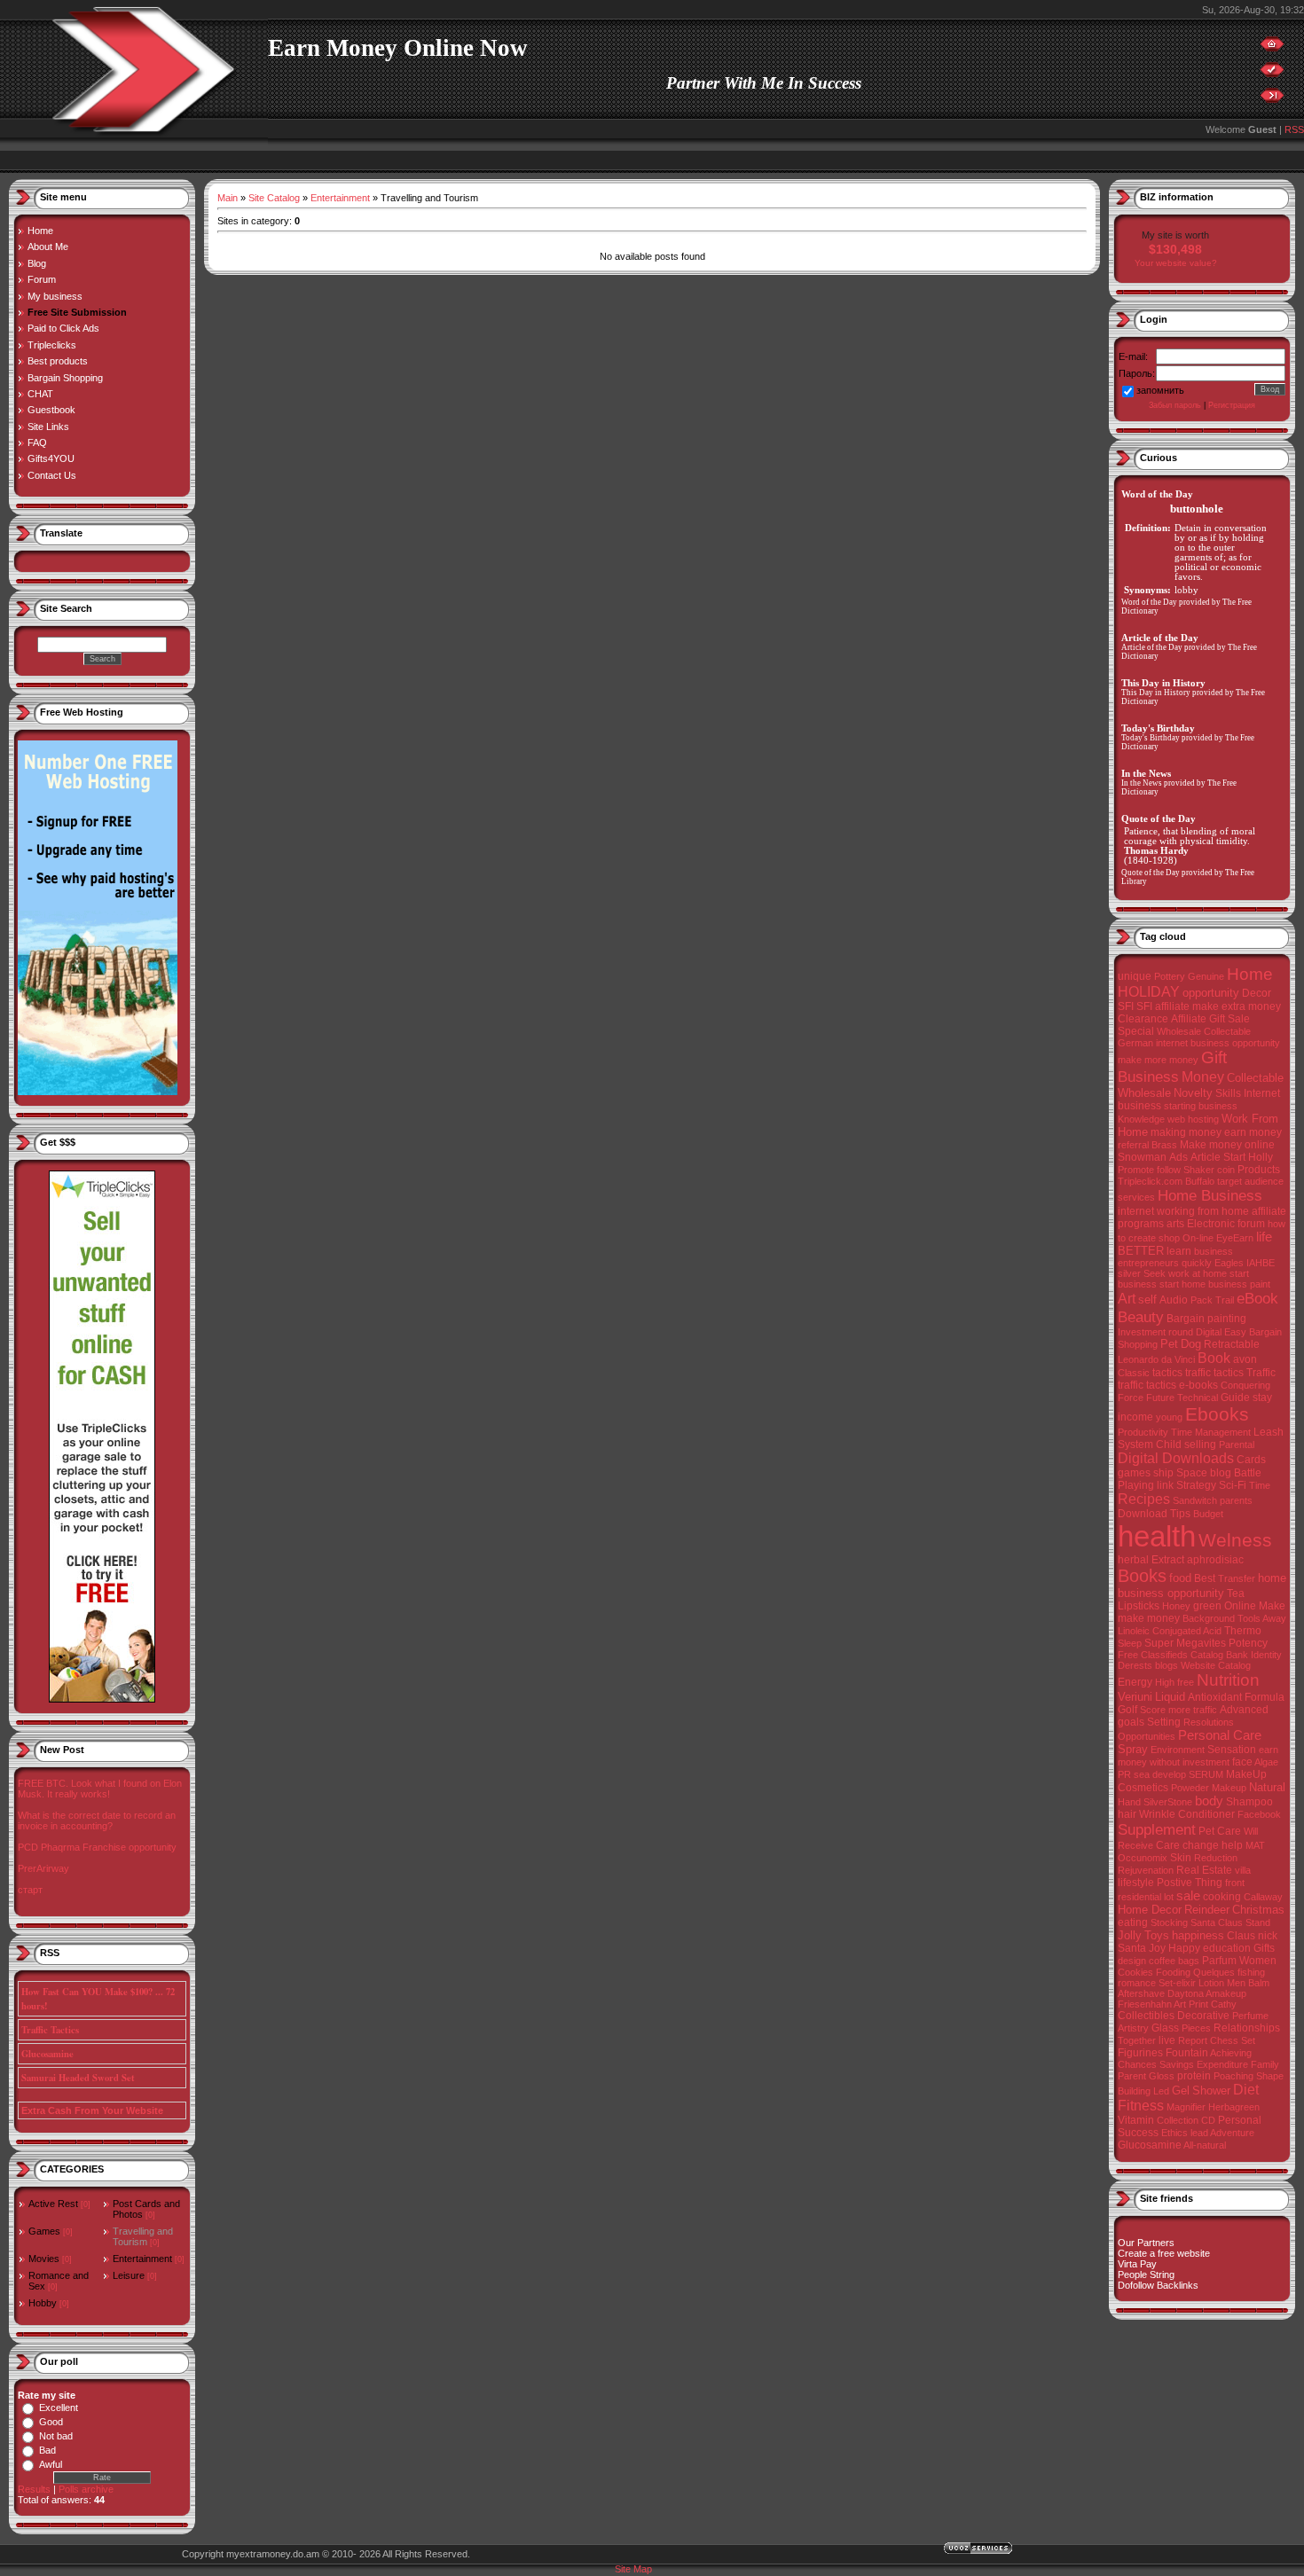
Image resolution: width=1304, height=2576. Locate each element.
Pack (1202, 1300)
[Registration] (1272, 74)
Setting (1164, 1722)
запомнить (1160, 390)
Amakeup (1226, 1993)
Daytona (1186, 1993)
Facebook (1259, 1814)
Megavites (1201, 1643)
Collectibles (1146, 2016)
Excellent (59, 2408)
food (1180, 1578)
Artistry (1133, 2028)
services (1136, 1197)
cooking (1222, 1897)
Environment (1178, 1750)
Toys (1157, 1935)
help (1232, 1845)
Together (1137, 2040)
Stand (1258, 1922)
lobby (1186, 590)
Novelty (1193, 1093)
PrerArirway (43, 1868)
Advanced (1244, 1710)
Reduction (1216, 1858)
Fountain (1187, 2053)
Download (1143, 1514)
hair (1127, 1814)
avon (1245, 1359)
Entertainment (142, 2259)
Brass (1164, 1145)
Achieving (1231, 2053)
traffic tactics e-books (1168, 1385)
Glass (1165, 2028)
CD (1208, 2120)
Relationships (1247, 2028)
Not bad (56, 2436)
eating (1133, 1922)
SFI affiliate (1163, 1006)
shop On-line (1186, 1238)
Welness (1235, 1540)
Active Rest (53, 2204)
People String (1146, 2275)
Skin (1181, 1858)
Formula (1265, 1697)
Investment (1142, 1332)
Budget (1208, 1514)
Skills (1228, 1093)
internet (1136, 1211)
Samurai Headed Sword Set (78, 2078)
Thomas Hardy (1156, 851)
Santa (1132, 1948)
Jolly (1130, 1935)
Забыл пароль (1175, 405)
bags (1189, 1961)
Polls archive (86, 2489)
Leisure (129, 2275)
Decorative (1203, 2016)
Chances (1137, 2064)
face (1242, 1762)
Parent (1132, 2076)
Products (1259, 1170)
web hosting (1193, 1119)
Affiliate (1189, 1019)
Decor (1257, 993)
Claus (1241, 1936)
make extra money (1237, 1006)
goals (1131, 1722)
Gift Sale (1229, 1019)
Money (1203, 1077)
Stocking (1169, 1922)
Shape (1270, 2076)
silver (1129, 1273)
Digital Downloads (1176, 1458)
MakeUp (1246, 1774)
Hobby (43, 2303)
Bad (47, 2450)
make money (1149, 1618)
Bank (1237, 1655)
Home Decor (1150, 1910)
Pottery (1170, 976)
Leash (1269, 1432)
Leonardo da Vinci (1156, 1359)
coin (1226, 1170)
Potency (1248, 1643)
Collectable (1255, 1078)
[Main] (1272, 48)
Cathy (1224, 2004)
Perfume (1250, 2016)
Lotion (1211, 1983)
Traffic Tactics (50, 2030)
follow (1169, 1170)
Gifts (1264, 1948)
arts (1175, 1224)
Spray (1133, 1749)
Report (1193, 2040)
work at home (1198, 1273)
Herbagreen (1234, 2107)
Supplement (1157, 1829)
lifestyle (1136, 1883)
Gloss (1162, 2076)
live (1167, 2040)
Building (1134, 2091)
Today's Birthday (1151, 738)
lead (1199, 2133)
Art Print (1191, 2004)
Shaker (1199, 1170)
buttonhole (1197, 509)
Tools (1249, 1618)
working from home (1203, 1211)
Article (1206, 1157)
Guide (1235, 1398)
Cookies (1135, 1972)
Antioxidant (1215, 1697)
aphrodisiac (1215, 1560)
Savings (1177, 2064)
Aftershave (1141, 1993)
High (1165, 1682)
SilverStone (1168, 1802)
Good (51, 2422)
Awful (51, 2464)
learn (1179, 1251)
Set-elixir (1177, 1983)
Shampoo (1249, 1802)
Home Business (1210, 1195)
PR (1124, 1774)
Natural (1267, 1787)
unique (1135, 976)
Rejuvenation (1146, 1870)
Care (1168, 1845)
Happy (1184, 1948)
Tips (1180, 1514)
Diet (1246, 2090)
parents (1236, 1500)
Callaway (1263, 1897)
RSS (1294, 129)
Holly (1261, 1157)
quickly (1197, 1263)
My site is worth (1175, 235)
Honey (1176, 1606)
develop (1169, 1774)
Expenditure (1222, 2064)
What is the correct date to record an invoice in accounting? (97, 1820)
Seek (1155, 1273)
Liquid (1170, 1697)
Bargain (1186, 1319)
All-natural (1205, 2145)
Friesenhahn (1145, 2004)
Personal (1240, 2120)
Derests (1135, 1665)
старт (30, 1890)
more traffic (1193, 1710)
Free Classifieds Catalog (1170, 1655)
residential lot (1146, 1897)
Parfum (1219, 1961)
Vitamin (1136, 2120)
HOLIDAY (1149, 992)
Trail (1225, 1300)
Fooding (1173, 1972)
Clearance (1143, 1019)
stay (1262, 1398)
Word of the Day (1149, 602)
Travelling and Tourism (143, 2236)
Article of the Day (1152, 647)
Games (44, 2231)
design (1132, 1961)
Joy (1157, 1948)
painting (1227, 1319)
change (1201, 1845)
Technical (1198, 1398)
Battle (1248, 1473)
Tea (1236, 1593)
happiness (1198, 1935)
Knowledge (1141, 1119)
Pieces (1196, 2028)
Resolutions (1209, 1722)
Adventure (1232, 2133)
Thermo (1243, 1631)
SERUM (1206, 1774)
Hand (1129, 1802)
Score (1153, 1710)
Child (1169, 1445)
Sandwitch (1195, 1500)
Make (1272, 1606)
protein (1194, 2076)
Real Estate (1204, 1870)
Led (1161, 2091)
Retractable (1232, 1344)
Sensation (1232, 1750)
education (1227, 1948)
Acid (1212, 1631)
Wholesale (1144, 1093)
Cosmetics (1143, 1788)
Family (1265, 2064)
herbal (1133, 1560)
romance (1137, 1983)
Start (1234, 1157)
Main (228, 198)
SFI (1126, 1006)
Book (1214, 1358)
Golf (1127, 1710)
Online (1240, 1606)
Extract (1168, 1560)
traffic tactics (1214, 1373)
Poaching (1233, 2076)
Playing (1136, 1485)
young (1169, 1417)
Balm (1259, 1983)
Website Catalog (1216, 1665)
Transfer (1237, 1578)
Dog (1191, 1344)
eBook (1257, 1298)
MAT (1255, 1845)
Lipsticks (1139, 1606)
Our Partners (1146, 2243)
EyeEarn (1235, 1238)
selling (1200, 1445)
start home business (1203, 1284)
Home (1250, 974)
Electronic (1211, 1224)
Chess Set (1233, 2040)
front (1235, 1883)
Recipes (1144, 1499)
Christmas (1258, 1910)
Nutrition (1228, 1680)
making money (1186, 1132)
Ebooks (1217, 1414)
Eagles (1229, 1263)
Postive (1174, 1883)
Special (1136, 1031)
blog (1221, 1473)
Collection (1178, 2120)
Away (1274, 1618)
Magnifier (1186, 2107)
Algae (1266, 1762)
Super (1159, 1643)
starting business (1201, 1106)
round (1181, 1332)
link (1165, 1485)
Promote (1136, 1170)
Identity (1266, 1655)
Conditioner (1206, 1814)
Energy (1135, 1682)
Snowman (1142, 1157)
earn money (1253, 1132)
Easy (1235, 1332)
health (1157, 1536)
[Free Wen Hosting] (98, 1092)
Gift (1214, 1057)
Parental (1237, 1445)
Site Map (633, 2569)
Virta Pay (1137, 2264)
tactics (1167, 1373)
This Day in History (1156, 693)
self (1147, 1300)
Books (1142, 1576)
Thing (1209, 1883)
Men (1236, 1983)
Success (1138, 2133)
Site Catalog (274, 198)
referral (1133, 1145)
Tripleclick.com (1150, 1181)
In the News (1142, 783)
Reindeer (1207, 1910)
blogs (1167, 1665)
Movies (44, 2259)
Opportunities (1147, 1736)
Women (1258, 1961)
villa (1243, 1870)
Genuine (1206, 976)
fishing (1251, 1972)
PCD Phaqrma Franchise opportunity (97, 1847)
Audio (1174, 1300)
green (1207, 1606)
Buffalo (1200, 1181)
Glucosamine (47, 2054)
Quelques (1214, 1972)
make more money (1158, 1060)
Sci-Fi (1233, 1485)
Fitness (1141, 2106)
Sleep (1130, 1643)
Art (1127, 1299)
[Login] (1272, 99)
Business (1148, 1077)
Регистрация (1232, 405)
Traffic (1261, 1373)
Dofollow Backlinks (1158, 2285)
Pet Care (1220, 1831)
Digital (1209, 1332)
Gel (1181, 2091)
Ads (1178, 1157)
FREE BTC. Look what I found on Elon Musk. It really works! (100, 1789)
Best (1205, 1578)
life (1264, 1237)
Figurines (1140, 2053)
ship (1163, 1473)
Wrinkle (1157, 1814)
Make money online (1227, 1145)
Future (1160, 1398)
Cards (1251, 1460)
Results (34, 2489)
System (1135, 1445)
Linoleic (1134, 1631)
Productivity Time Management (1184, 1432)
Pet (1169, 1344)
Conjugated (1177, 1631)
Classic (1134, 1373)
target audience (1250, 1181)
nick (1268, 1936)
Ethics (1174, 2133)
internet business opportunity (1218, 1043)
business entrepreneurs (1175, 1257)
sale (1188, 1896)
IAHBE (1261, 1263)
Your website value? (1176, 263)
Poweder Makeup (1209, 1788)
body (1209, 1801)
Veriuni (1135, 1697)
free (1186, 1682)
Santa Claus (1217, 1922)
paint (1260, 1284)
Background (1209, 1618)
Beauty (1141, 1317)
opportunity (1211, 993)
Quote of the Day (1151, 873)
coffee (1162, 1961)
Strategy (1196, 1485)
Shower (1211, 2091)
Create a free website (1164, 2253)
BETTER (1141, 1251)
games (1134, 1473)
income (1135, 1417)
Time (1260, 1485)
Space (1192, 1473)
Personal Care (1220, 1735)
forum (1251, 1224)
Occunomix (1143, 1858)
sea (1142, 1774)
